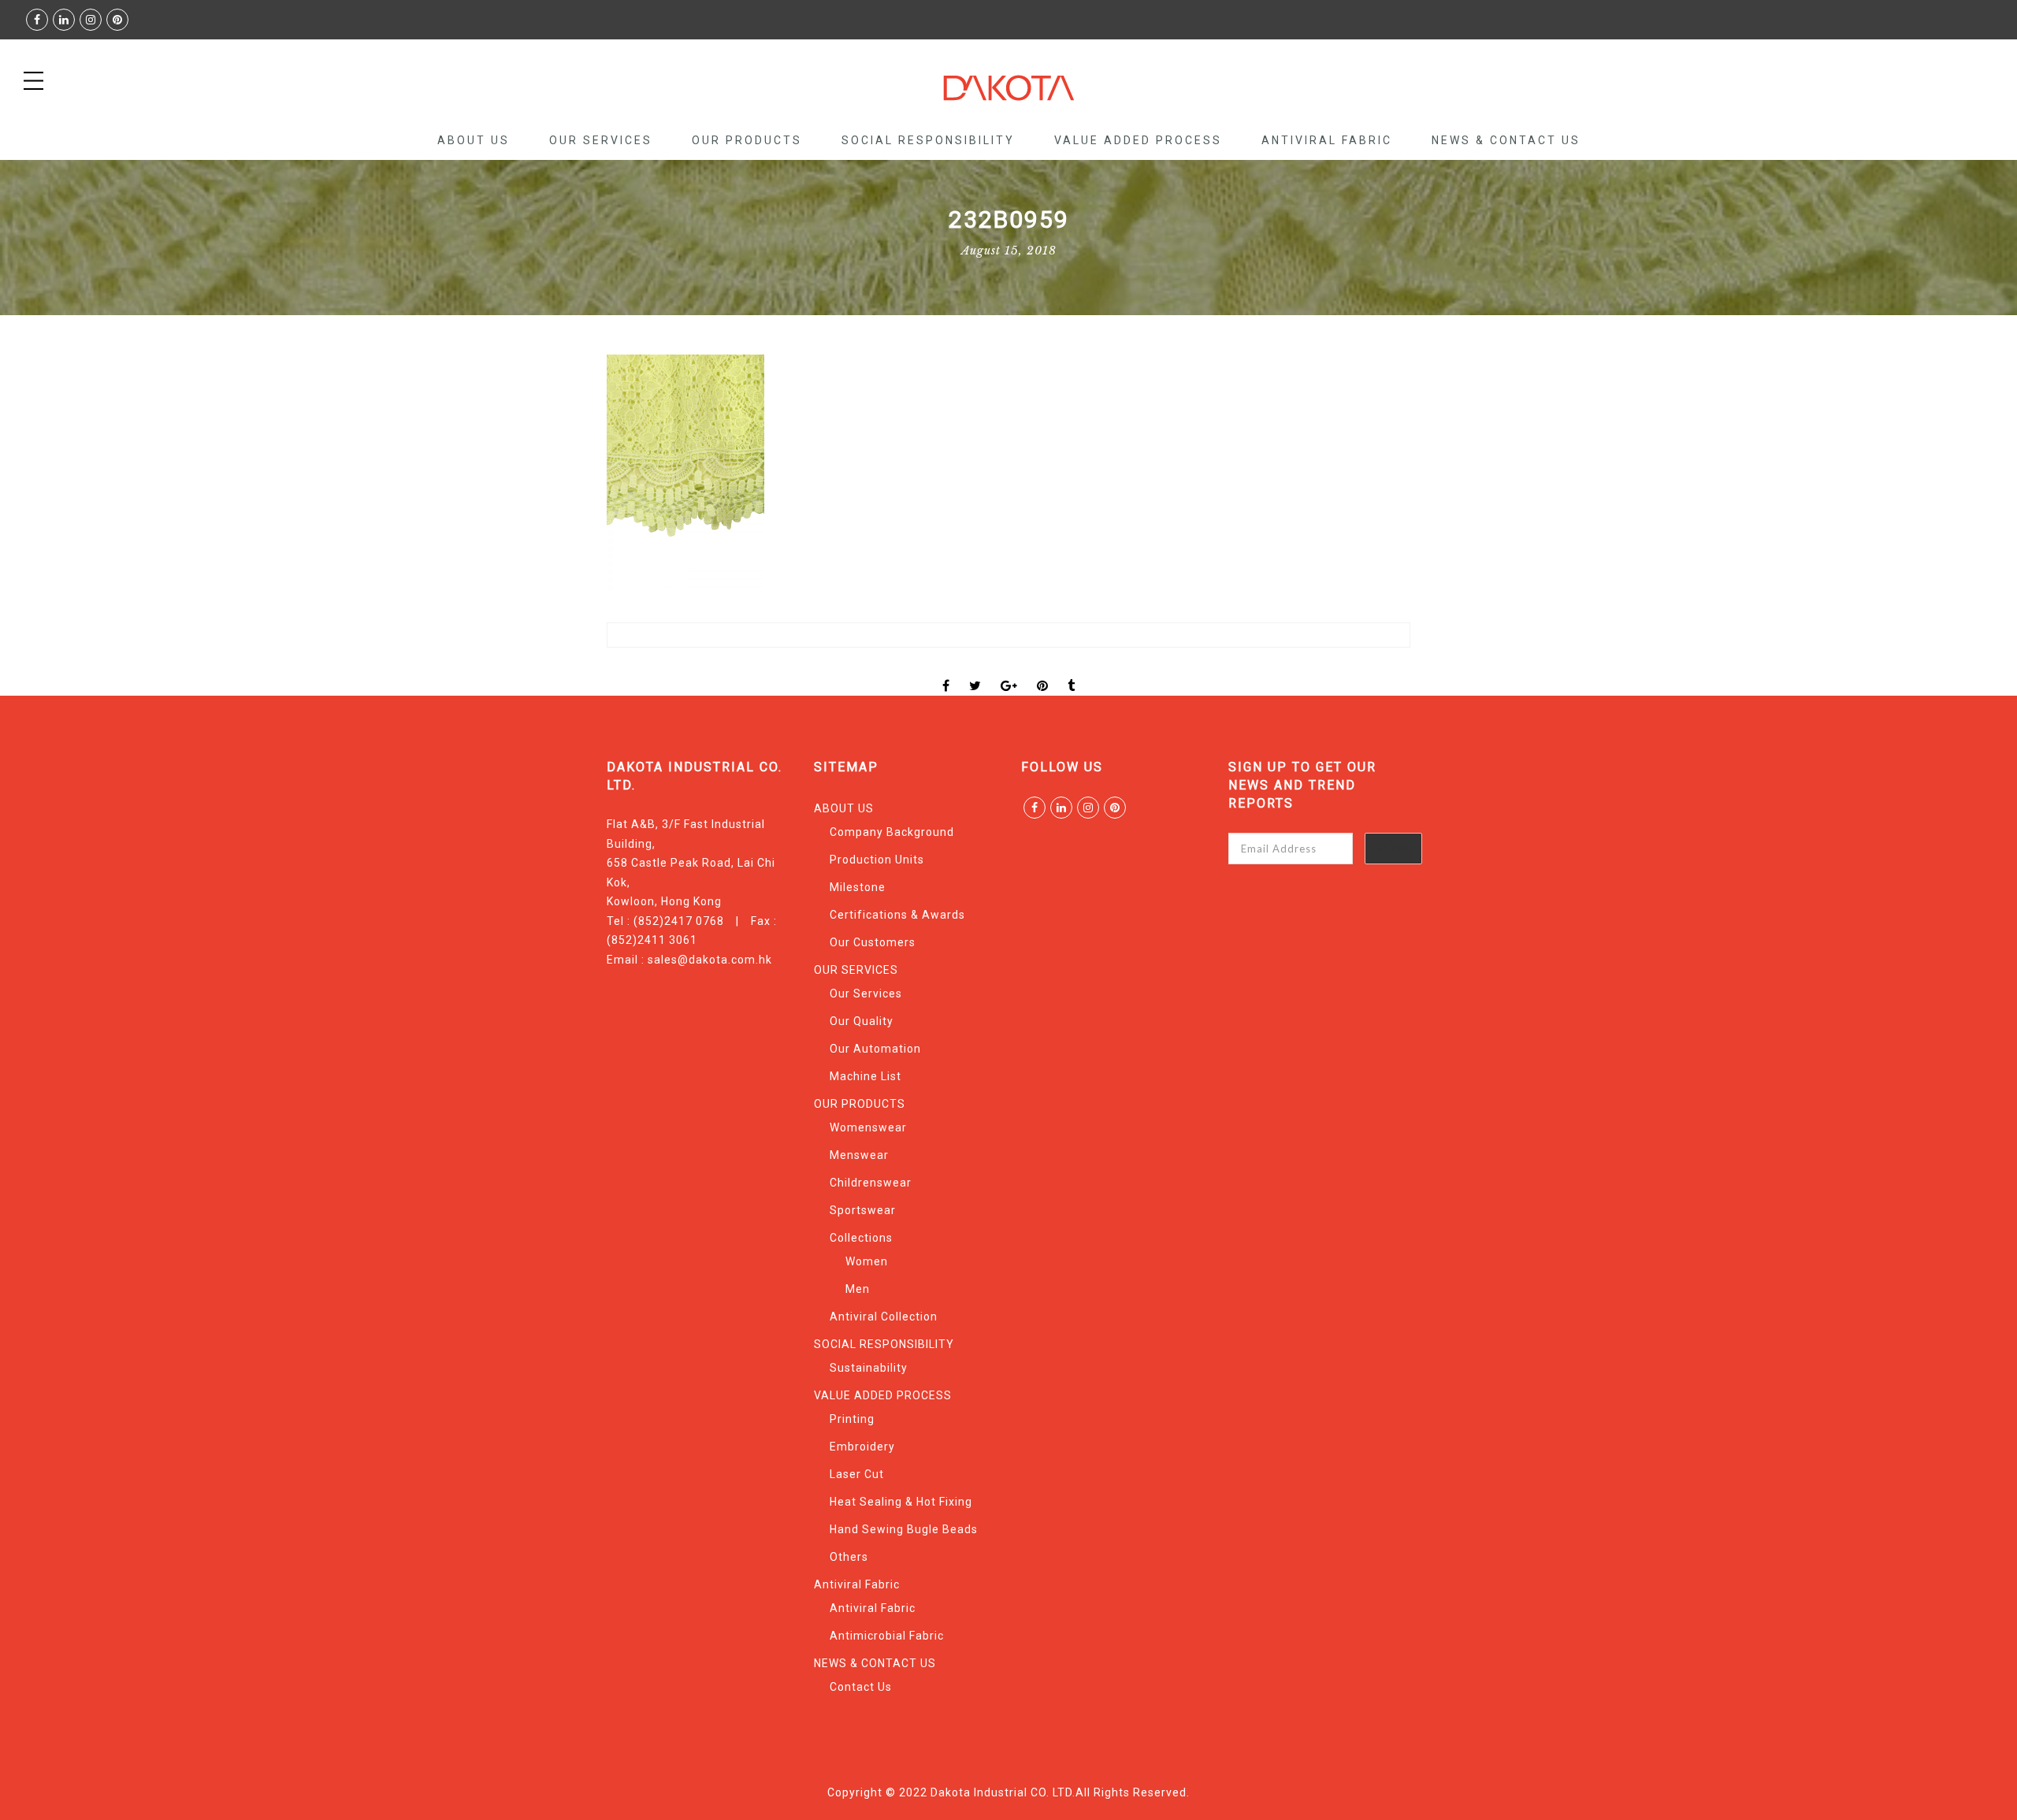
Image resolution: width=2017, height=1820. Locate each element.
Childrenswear (871, 1183)
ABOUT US (474, 140)
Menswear (859, 1155)
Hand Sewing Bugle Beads (904, 1529)
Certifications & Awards (897, 915)
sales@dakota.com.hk (710, 960)
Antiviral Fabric (1327, 140)
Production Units (877, 860)
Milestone (858, 887)
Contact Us (861, 1687)
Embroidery (862, 1447)
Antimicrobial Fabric (887, 1636)
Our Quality (862, 1021)
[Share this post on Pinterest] (1043, 672)
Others (849, 1557)
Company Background (892, 832)
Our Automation (875, 1049)
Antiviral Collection (884, 1317)
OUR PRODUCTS (747, 140)
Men (858, 1289)
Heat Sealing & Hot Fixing (901, 1502)
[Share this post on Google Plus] (1009, 672)
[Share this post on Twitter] (975, 672)
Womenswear (868, 1127)
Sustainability (869, 1368)
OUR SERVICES (601, 140)
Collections (861, 1238)
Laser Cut (857, 1474)
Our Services (866, 994)
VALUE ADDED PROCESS (1138, 140)
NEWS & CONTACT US (1506, 140)
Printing (852, 1419)
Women (867, 1261)
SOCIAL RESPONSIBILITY (928, 140)
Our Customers (873, 942)
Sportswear (863, 1210)
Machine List (865, 1076)
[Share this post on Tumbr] (1072, 672)
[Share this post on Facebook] (946, 672)
